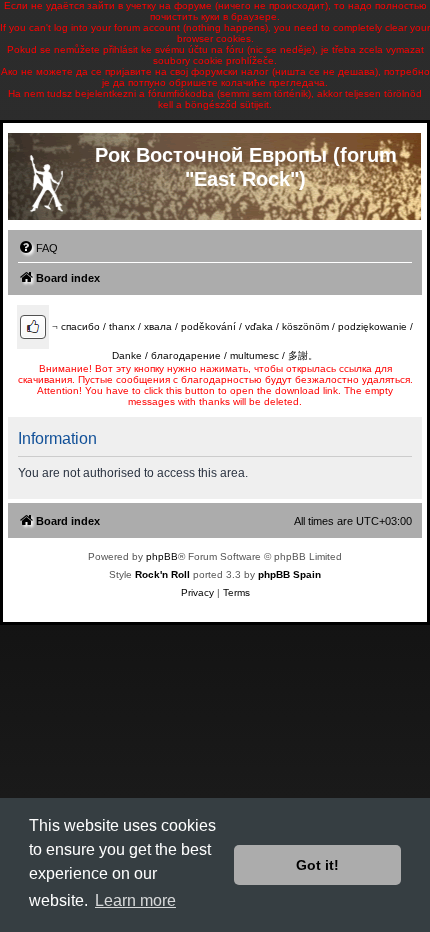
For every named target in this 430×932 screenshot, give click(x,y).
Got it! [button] (317, 865)
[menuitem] (38, 248)
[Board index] (46, 179)
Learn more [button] (135, 900)
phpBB (162, 556)
